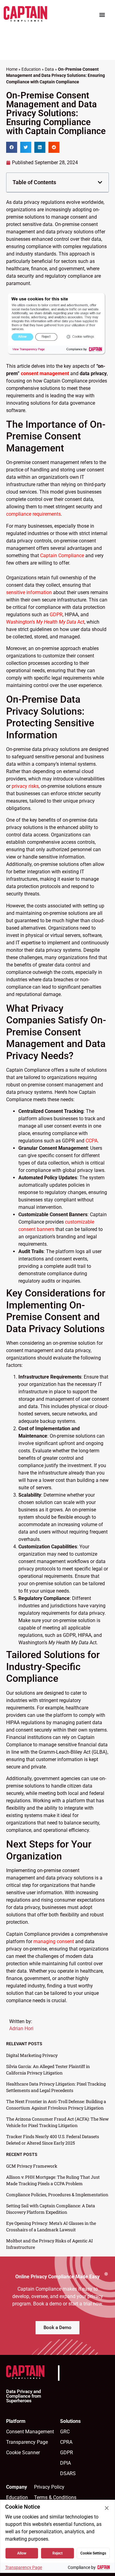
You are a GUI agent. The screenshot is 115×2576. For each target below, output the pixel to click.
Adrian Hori (21, 2028)
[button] (12, 147)
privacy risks (25, 786)
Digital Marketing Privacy (32, 2055)
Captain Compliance (62, 556)
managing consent (54, 1941)
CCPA (92, 1141)
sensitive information (29, 592)
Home (12, 69)
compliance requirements (33, 514)
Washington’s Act (45, 622)
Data (49, 69)
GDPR (56, 615)
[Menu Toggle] (102, 15)
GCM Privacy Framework (32, 2166)
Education (31, 69)
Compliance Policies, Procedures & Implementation (57, 2195)
